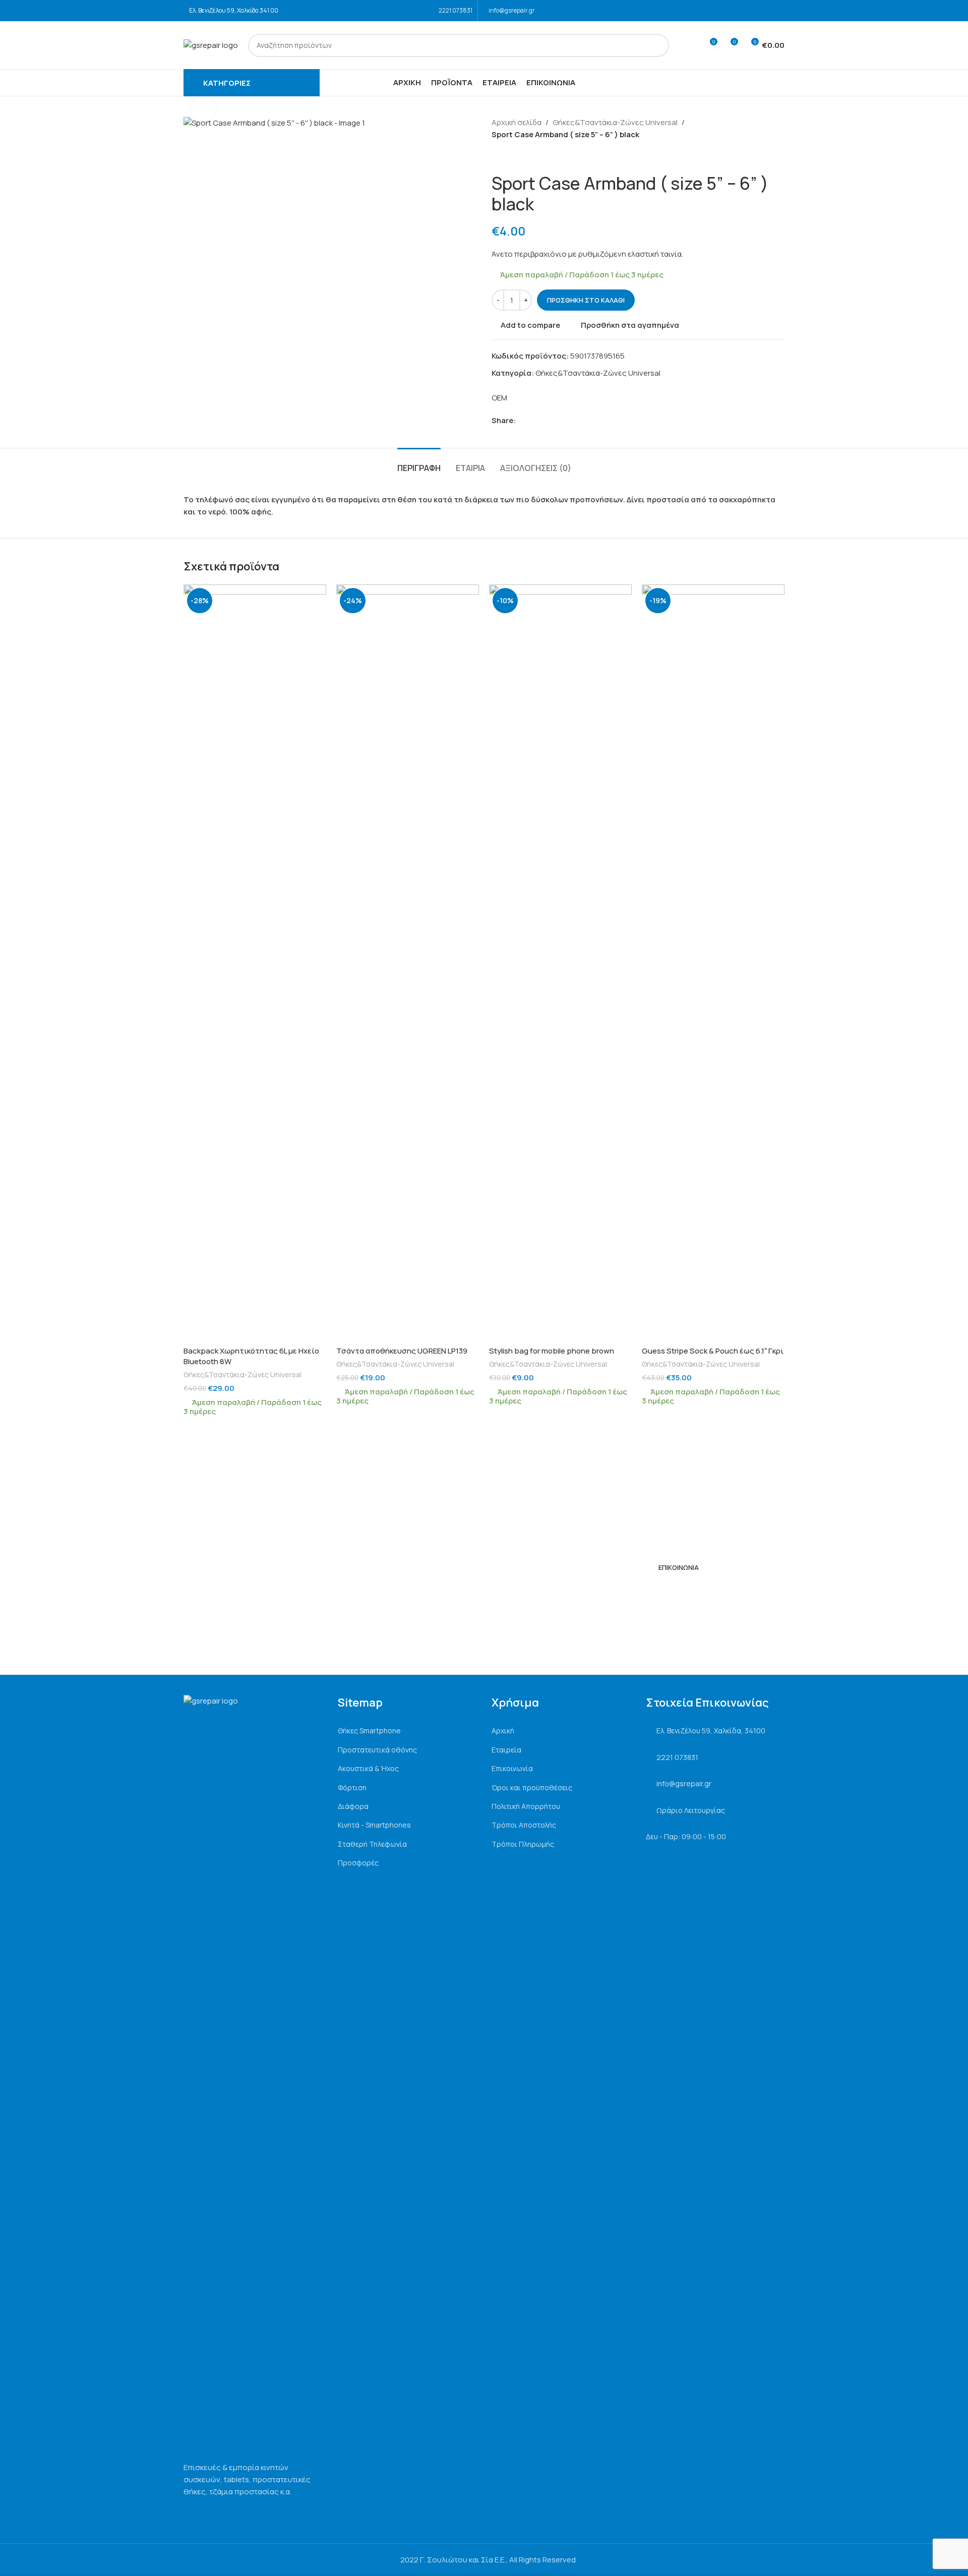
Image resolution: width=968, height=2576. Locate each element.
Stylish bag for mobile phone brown (552, 1351)
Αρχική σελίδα (517, 122)
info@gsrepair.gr (512, 10)
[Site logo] (211, 45)
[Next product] (522, 157)
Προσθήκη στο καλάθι (586, 300)
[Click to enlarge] (204, 109)
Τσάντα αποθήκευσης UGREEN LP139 (402, 1351)
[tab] (419, 463)
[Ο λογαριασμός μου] (691, 45)
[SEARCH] (657, 45)
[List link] (407, 1731)
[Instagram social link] (778, 11)
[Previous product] (498, 157)
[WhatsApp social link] (556, 421)
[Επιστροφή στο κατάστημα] (510, 157)
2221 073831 (456, 10)
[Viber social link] (568, 421)
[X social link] (533, 421)
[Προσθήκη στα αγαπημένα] (314, 596)
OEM (499, 398)
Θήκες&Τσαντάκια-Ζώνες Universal (615, 122)
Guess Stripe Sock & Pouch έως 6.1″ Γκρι (713, 1351)
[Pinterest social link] (545, 421)
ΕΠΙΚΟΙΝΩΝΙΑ (679, 1567)
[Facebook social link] (765, 11)
